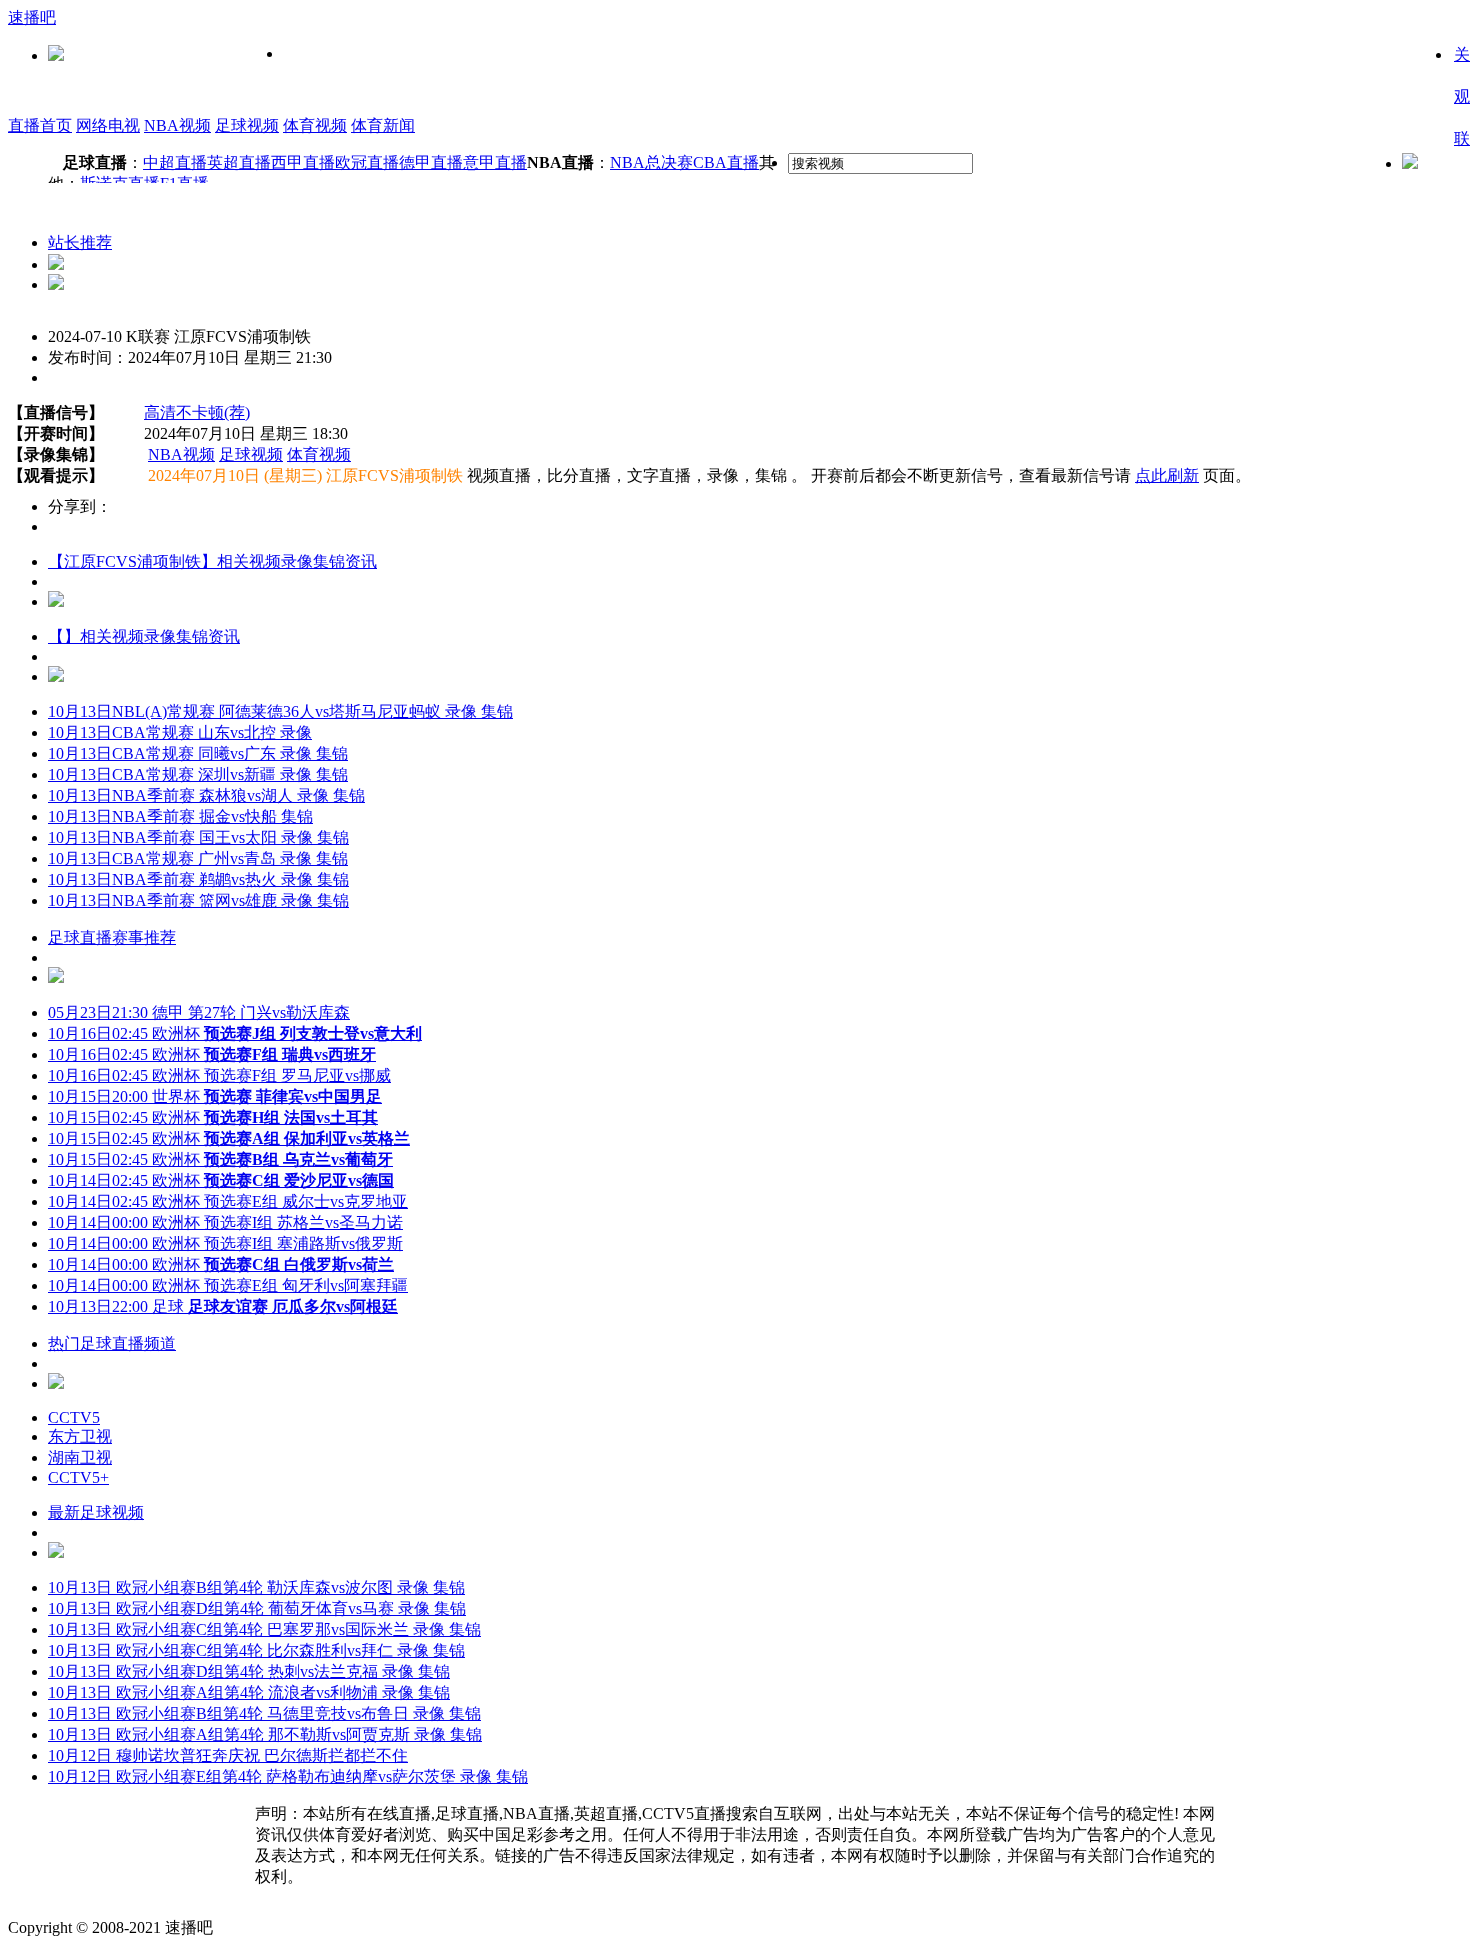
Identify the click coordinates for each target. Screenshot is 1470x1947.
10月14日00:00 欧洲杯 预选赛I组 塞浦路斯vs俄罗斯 (225, 1243)
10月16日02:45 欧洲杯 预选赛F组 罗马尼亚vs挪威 (219, 1075)
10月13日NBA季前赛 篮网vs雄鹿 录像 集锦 (198, 900)
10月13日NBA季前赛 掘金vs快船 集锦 (180, 816)
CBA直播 (726, 162)
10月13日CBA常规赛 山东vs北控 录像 (180, 732)
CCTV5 (74, 1417)
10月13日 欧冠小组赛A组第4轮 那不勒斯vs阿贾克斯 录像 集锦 (265, 1734)
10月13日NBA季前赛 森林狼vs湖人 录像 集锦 (206, 795)
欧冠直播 (367, 162)
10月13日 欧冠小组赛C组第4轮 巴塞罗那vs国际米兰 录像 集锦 (264, 1629)
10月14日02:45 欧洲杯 (221, 1180)
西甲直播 (303, 162)
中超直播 (175, 162)
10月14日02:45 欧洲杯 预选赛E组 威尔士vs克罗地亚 (228, 1201)
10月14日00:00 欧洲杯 (221, 1264)
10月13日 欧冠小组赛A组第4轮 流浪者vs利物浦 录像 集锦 (249, 1692)
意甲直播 (495, 162)
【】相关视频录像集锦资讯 (144, 636)
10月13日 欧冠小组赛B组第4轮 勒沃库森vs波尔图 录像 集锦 (256, 1587)
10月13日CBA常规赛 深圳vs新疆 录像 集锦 (198, 774)
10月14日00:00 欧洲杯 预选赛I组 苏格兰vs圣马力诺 (225, 1222)
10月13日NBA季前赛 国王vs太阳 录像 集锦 (198, 837)
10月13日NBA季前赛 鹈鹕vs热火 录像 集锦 (198, 879)
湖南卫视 (80, 1457)
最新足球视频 (96, 1512)
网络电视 (108, 125)
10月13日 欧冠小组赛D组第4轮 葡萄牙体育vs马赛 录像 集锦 (257, 1608)
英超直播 (239, 162)
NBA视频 (177, 125)
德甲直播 (431, 162)
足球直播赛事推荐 (112, 937)
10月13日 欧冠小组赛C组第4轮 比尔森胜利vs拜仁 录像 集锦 (256, 1650)
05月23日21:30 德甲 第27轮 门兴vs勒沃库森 (199, 1012)
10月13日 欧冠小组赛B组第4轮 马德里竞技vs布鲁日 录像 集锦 (264, 1713)
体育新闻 (383, 125)
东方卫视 (80, 1436)
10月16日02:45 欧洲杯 (235, 1033)
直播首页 (40, 125)
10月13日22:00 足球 (223, 1306)
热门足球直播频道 (112, 1343)
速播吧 (32, 17)
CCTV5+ (78, 1477)
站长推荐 (80, 242)
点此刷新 (1167, 475)
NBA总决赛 (651, 162)
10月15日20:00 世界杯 (215, 1096)
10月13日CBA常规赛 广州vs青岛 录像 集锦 (198, 858)
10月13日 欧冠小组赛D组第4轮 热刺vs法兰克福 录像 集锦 (249, 1671)
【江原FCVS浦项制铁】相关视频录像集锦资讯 (212, 561)
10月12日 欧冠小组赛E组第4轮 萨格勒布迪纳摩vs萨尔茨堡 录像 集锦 (288, 1776)
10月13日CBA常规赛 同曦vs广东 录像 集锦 (198, 753)
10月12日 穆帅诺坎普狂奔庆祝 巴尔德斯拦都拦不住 (228, 1755)
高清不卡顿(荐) (197, 412)
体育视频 (315, 125)
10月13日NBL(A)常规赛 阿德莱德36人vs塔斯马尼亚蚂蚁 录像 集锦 (280, 711)
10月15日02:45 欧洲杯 (213, 1117)
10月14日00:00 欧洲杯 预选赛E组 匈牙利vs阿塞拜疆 (228, 1285)
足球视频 (247, 125)
